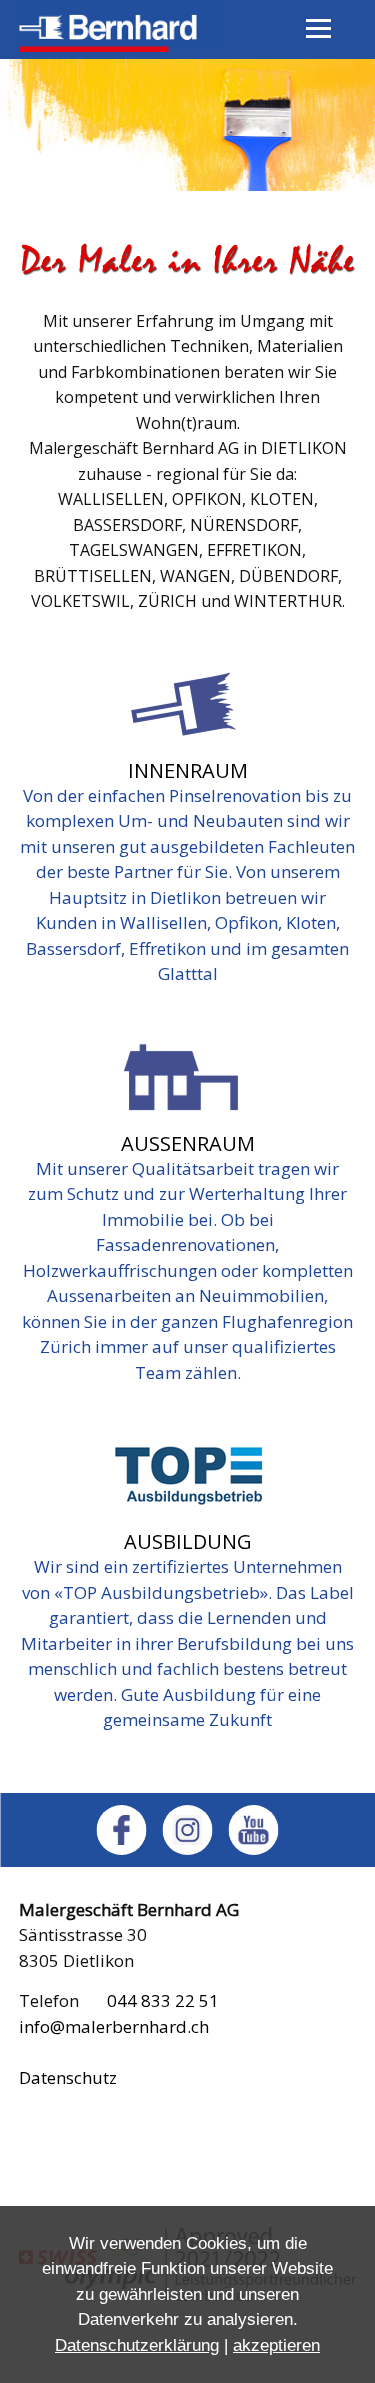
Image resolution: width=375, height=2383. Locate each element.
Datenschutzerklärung (137, 2345)
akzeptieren (276, 2345)
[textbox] (188, 428)
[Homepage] (119, 45)
